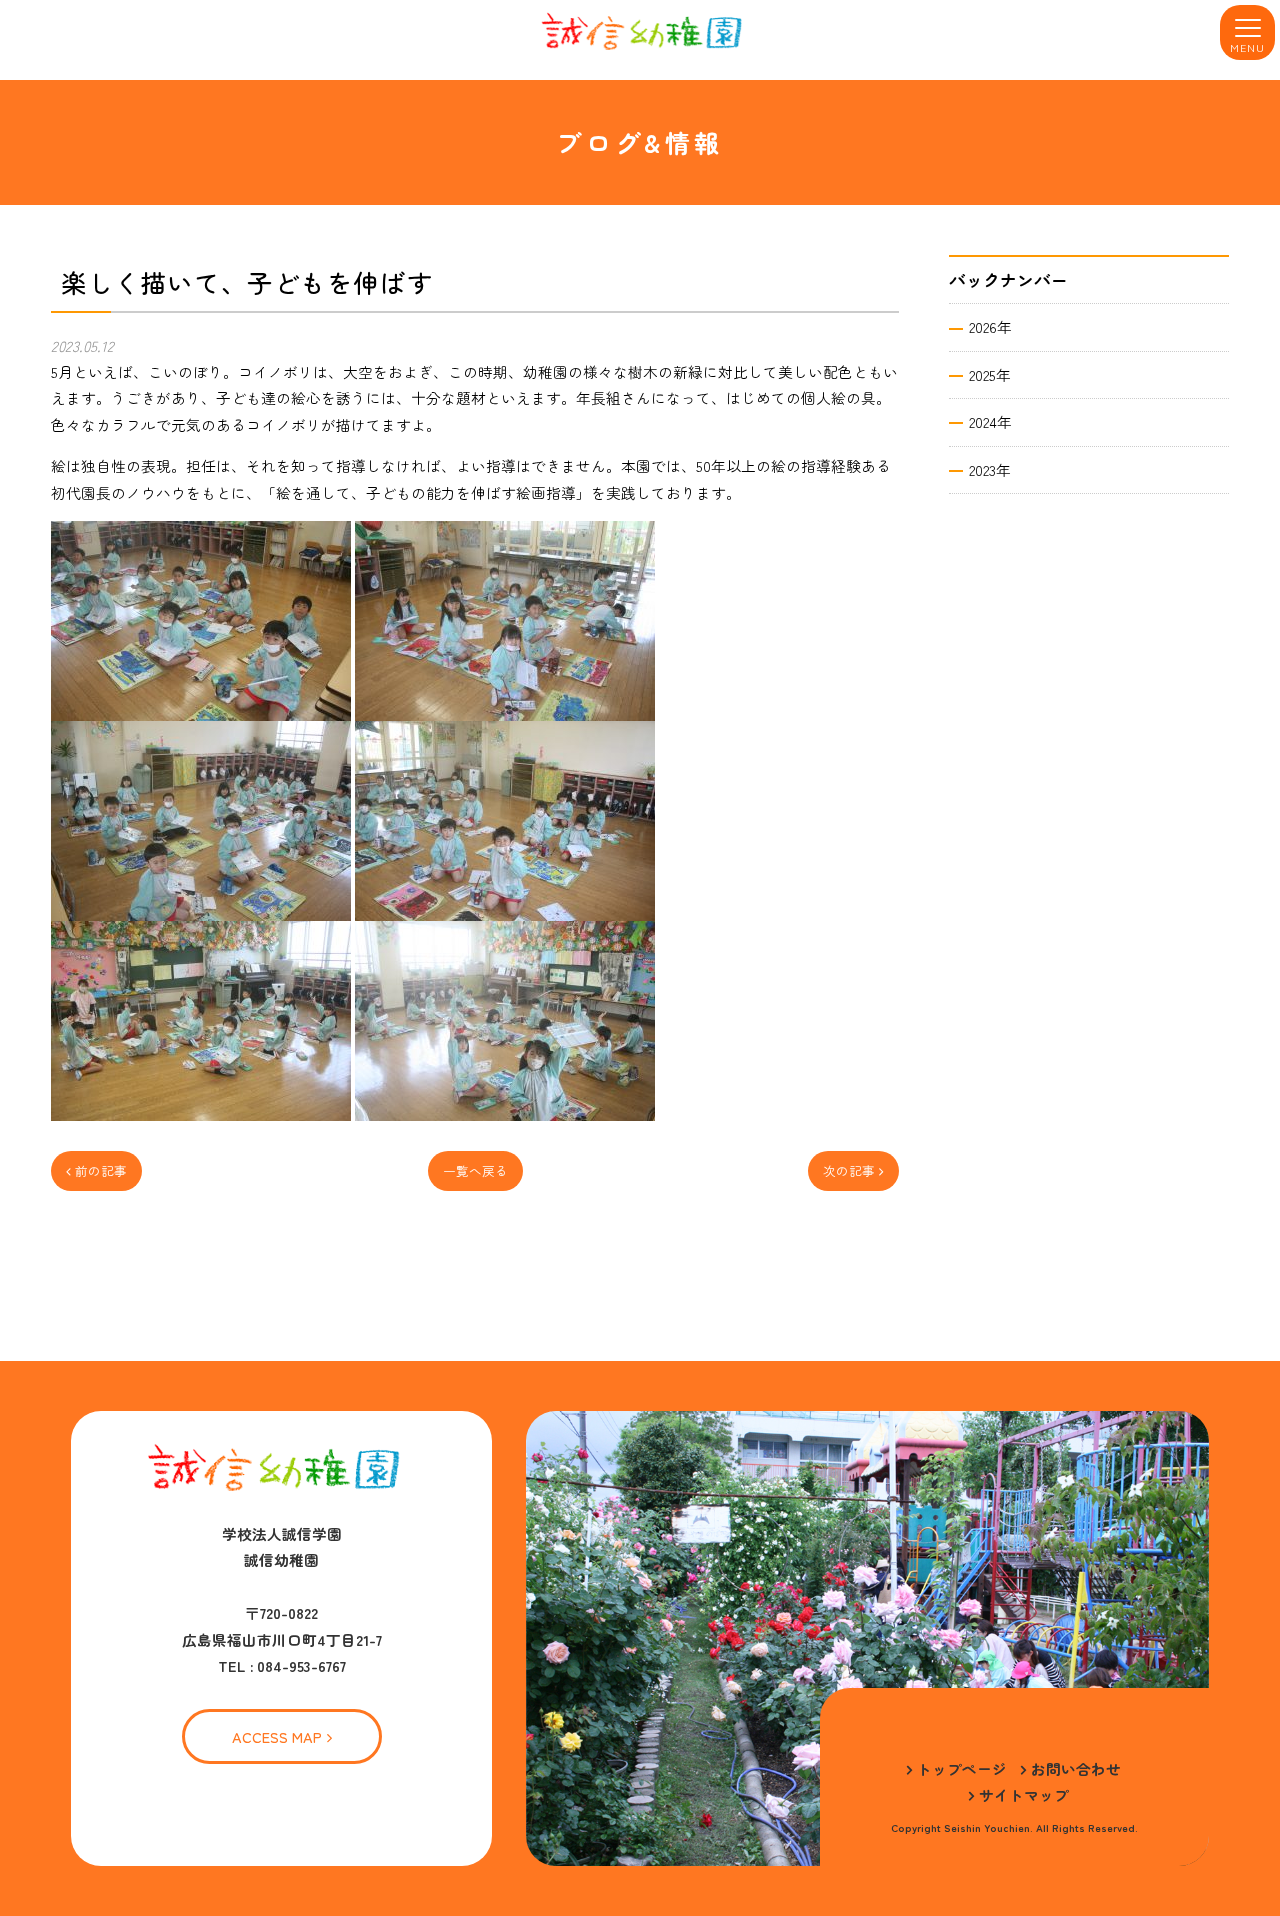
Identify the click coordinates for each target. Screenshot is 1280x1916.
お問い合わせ (1076, 1768)
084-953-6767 (301, 1665)
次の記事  (853, 1170)
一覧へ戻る (475, 1170)
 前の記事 (96, 1170)
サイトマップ (1024, 1794)
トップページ (962, 1768)
